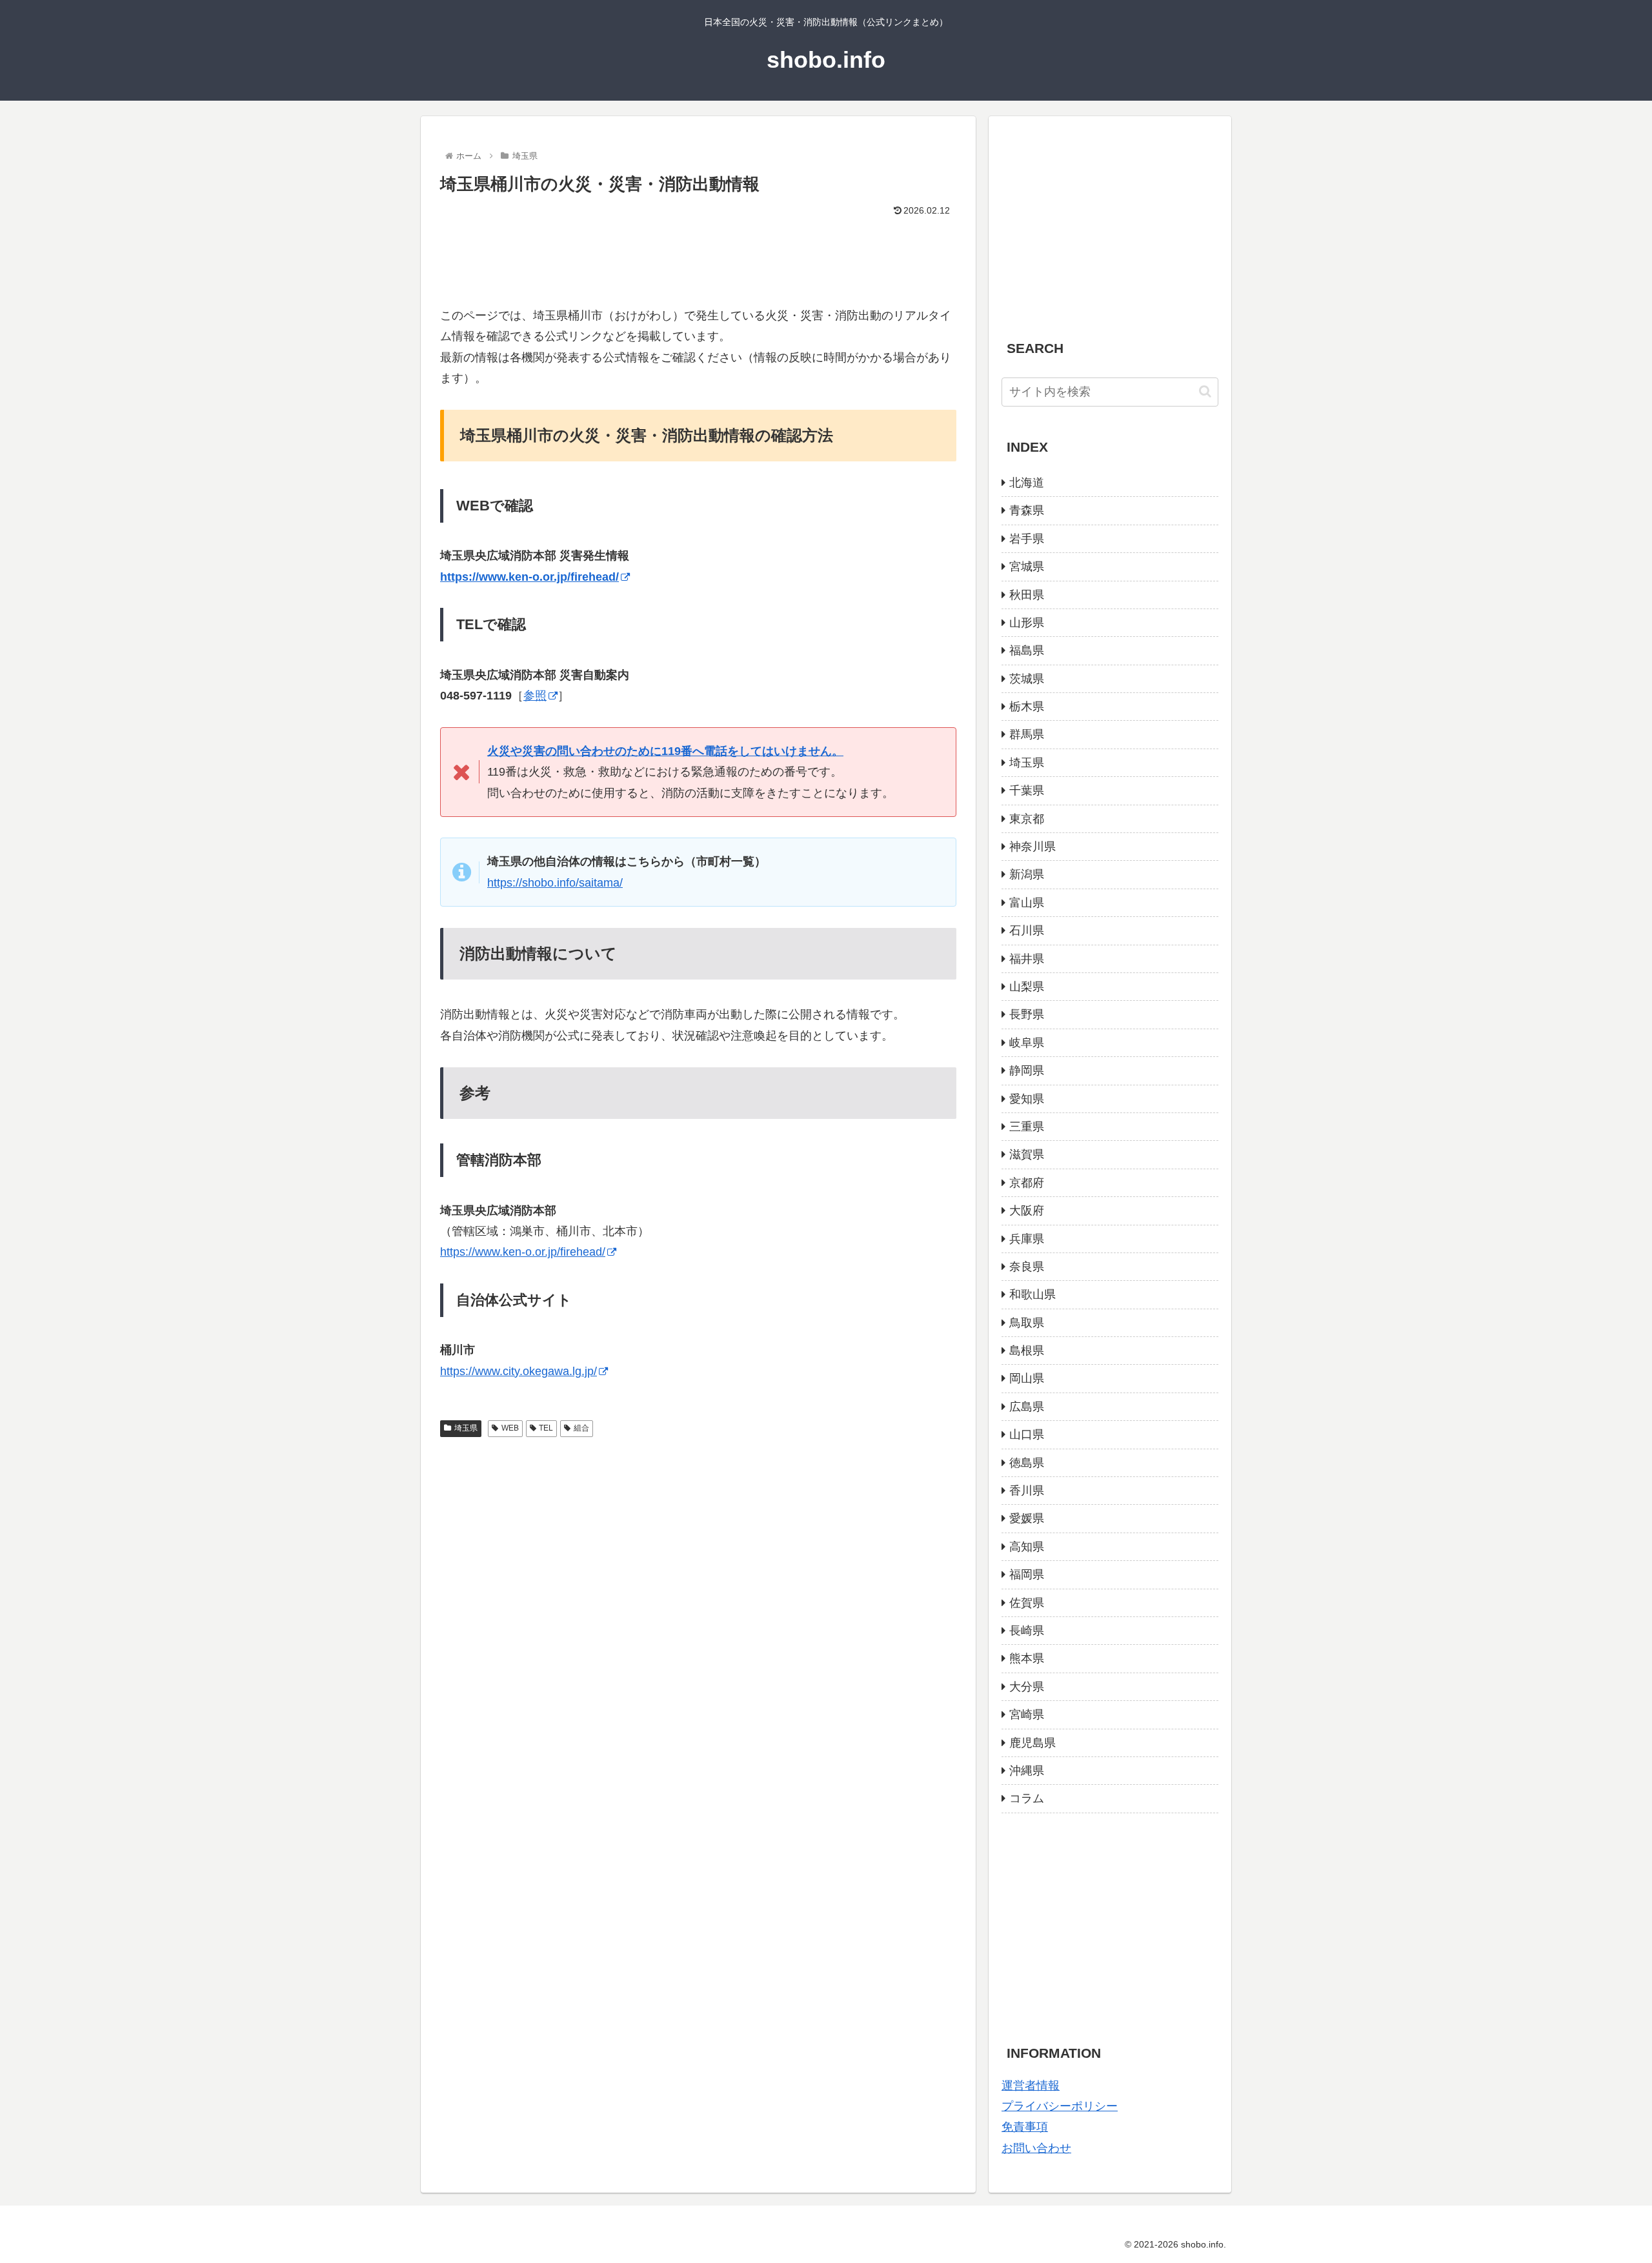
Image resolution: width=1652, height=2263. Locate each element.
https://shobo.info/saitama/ (555, 883)
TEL (546, 1428)
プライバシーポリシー (1060, 2106)
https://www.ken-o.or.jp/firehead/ (523, 1252)
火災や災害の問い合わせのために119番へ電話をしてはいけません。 (665, 751)
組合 (581, 1428)
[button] (1205, 391)
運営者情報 (1031, 2086)
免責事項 (1025, 2127)
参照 (535, 696)
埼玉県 (466, 1428)
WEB (510, 1428)
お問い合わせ (1036, 2148)
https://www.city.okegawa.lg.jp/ (519, 1371)
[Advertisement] (698, 256)
